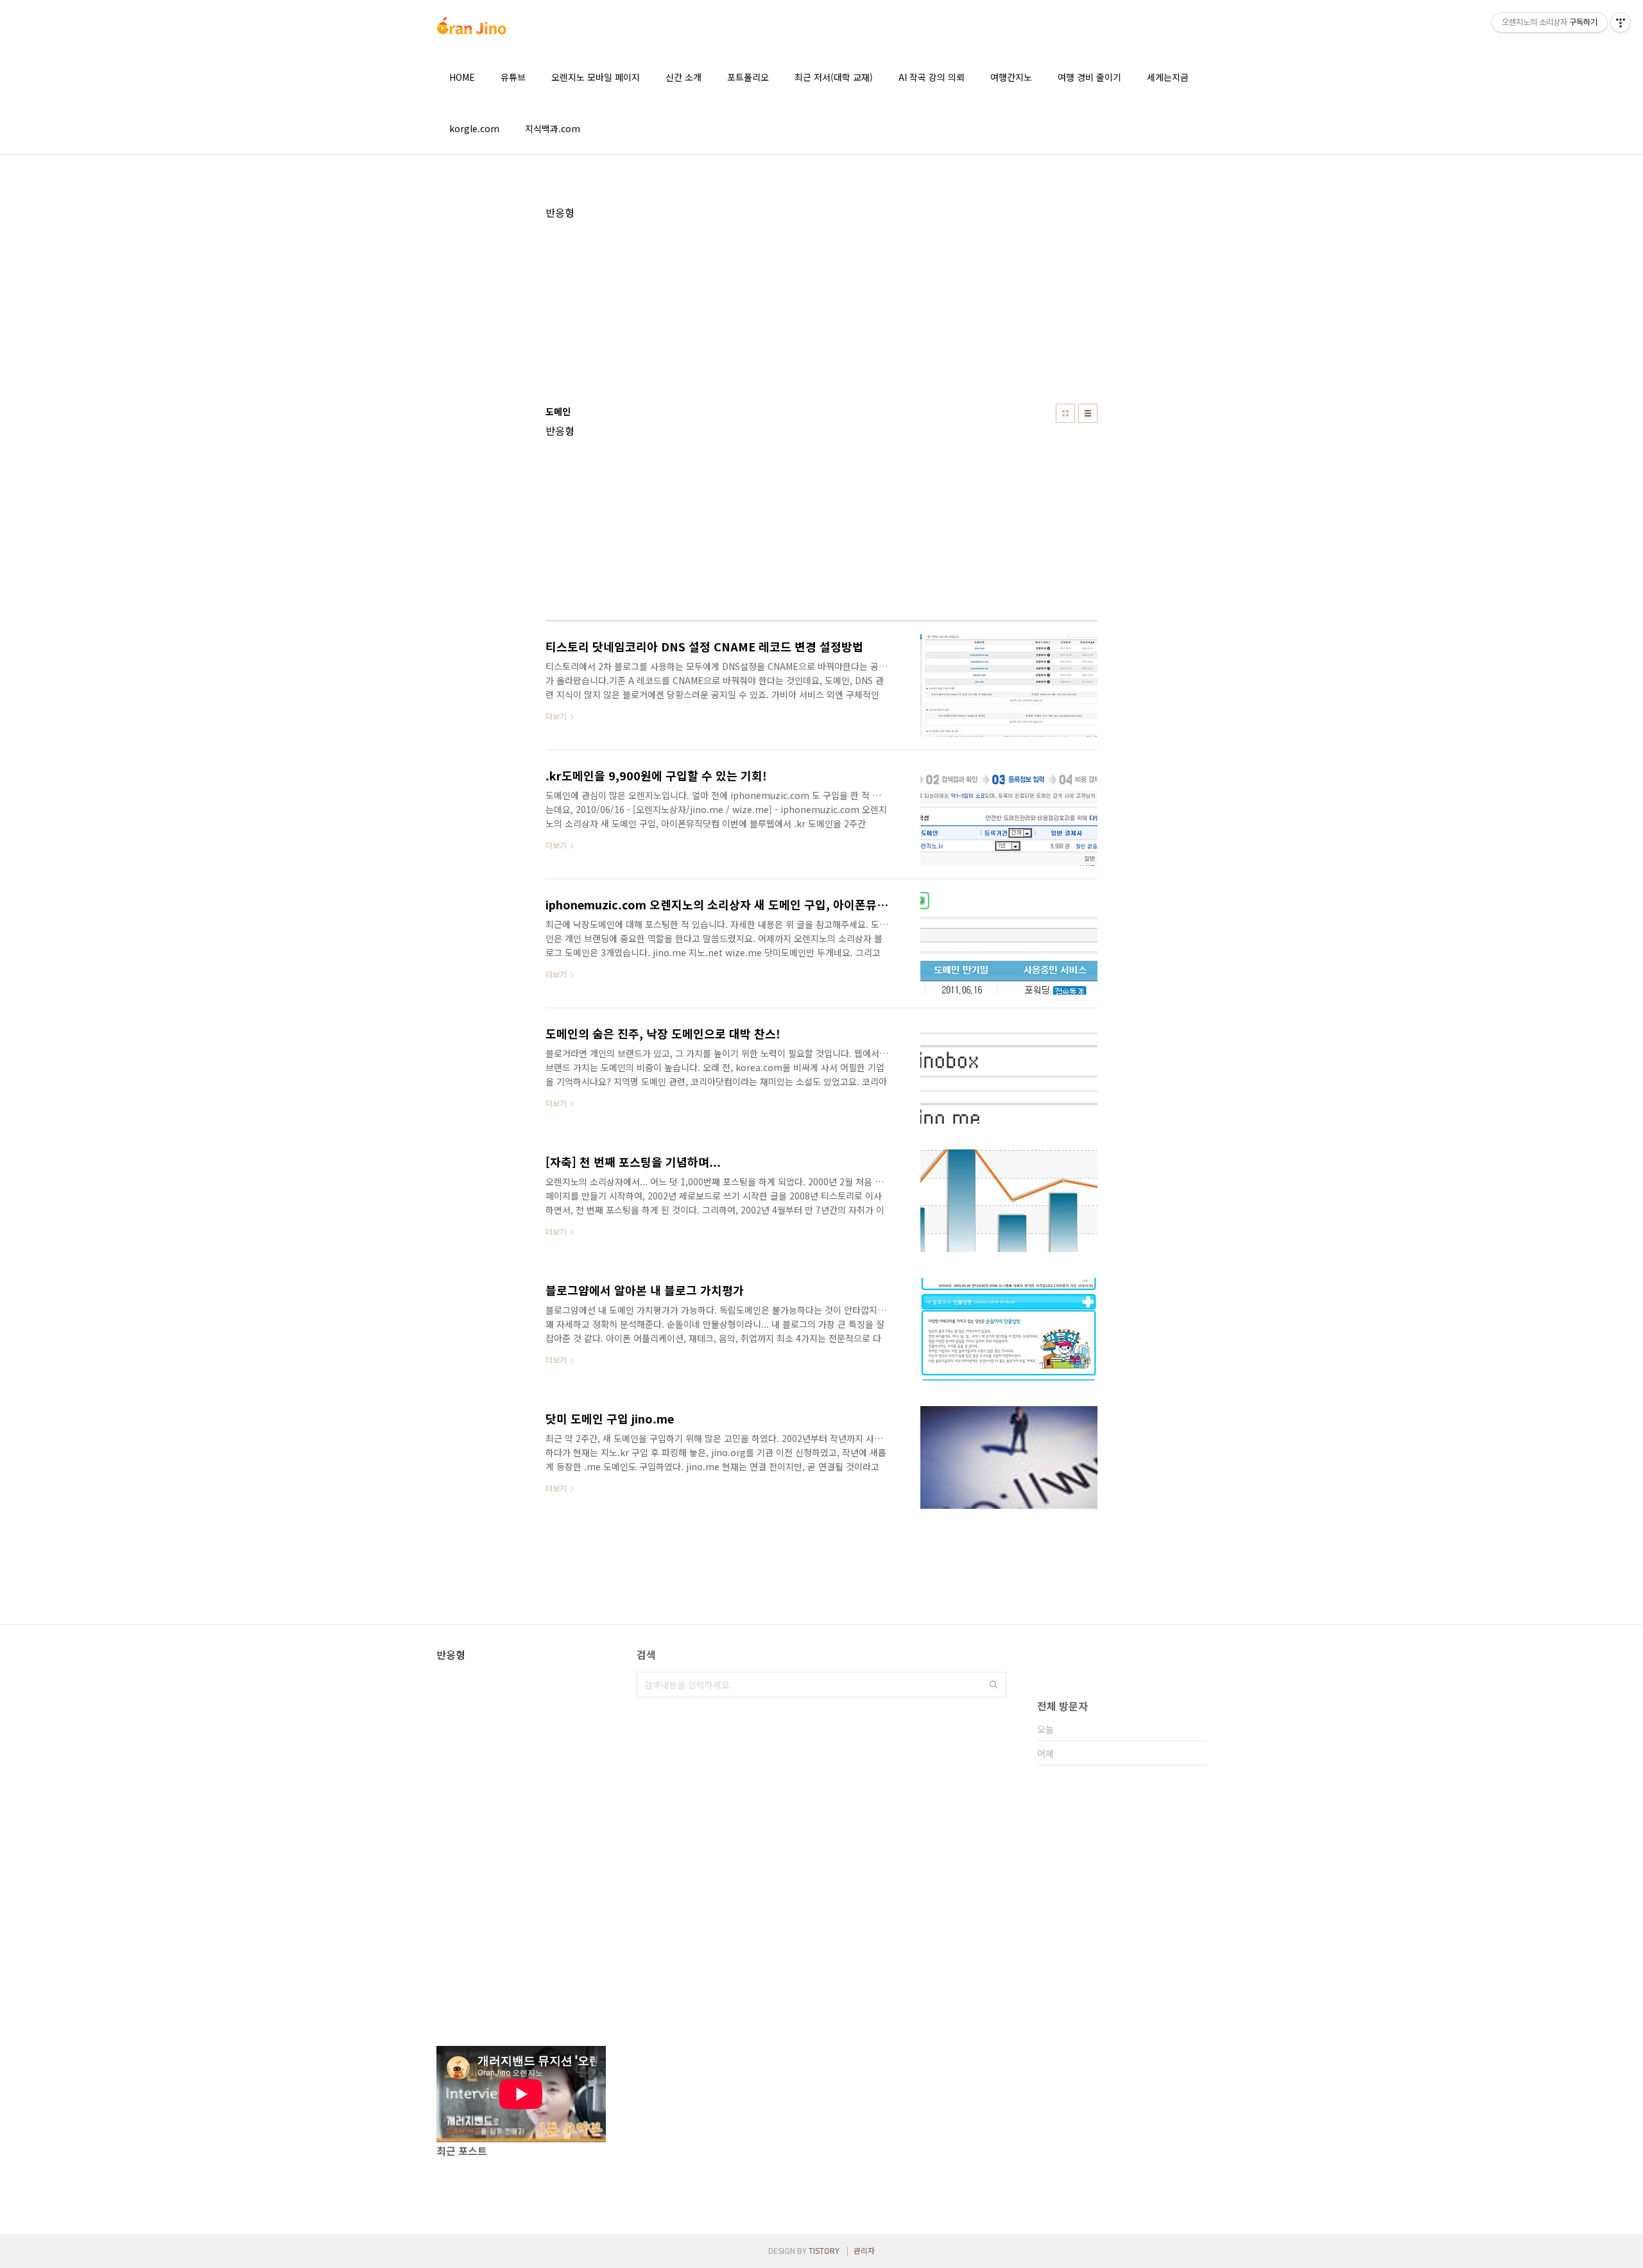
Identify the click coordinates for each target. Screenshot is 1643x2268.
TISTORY (824, 2250)
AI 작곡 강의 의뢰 (932, 77)
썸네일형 (1065, 413)
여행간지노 (1011, 77)
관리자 (864, 2250)
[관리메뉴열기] (1621, 22)
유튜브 (513, 77)
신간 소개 (684, 77)
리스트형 (1088, 413)
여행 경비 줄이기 (1089, 77)
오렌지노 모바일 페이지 (596, 77)
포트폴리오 (748, 77)
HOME (462, 77)
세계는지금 (1168, 77)
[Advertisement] (821, 309)
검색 (994, 1685)
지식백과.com (553, 128)
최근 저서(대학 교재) (834, 77)
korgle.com (474, 128)
